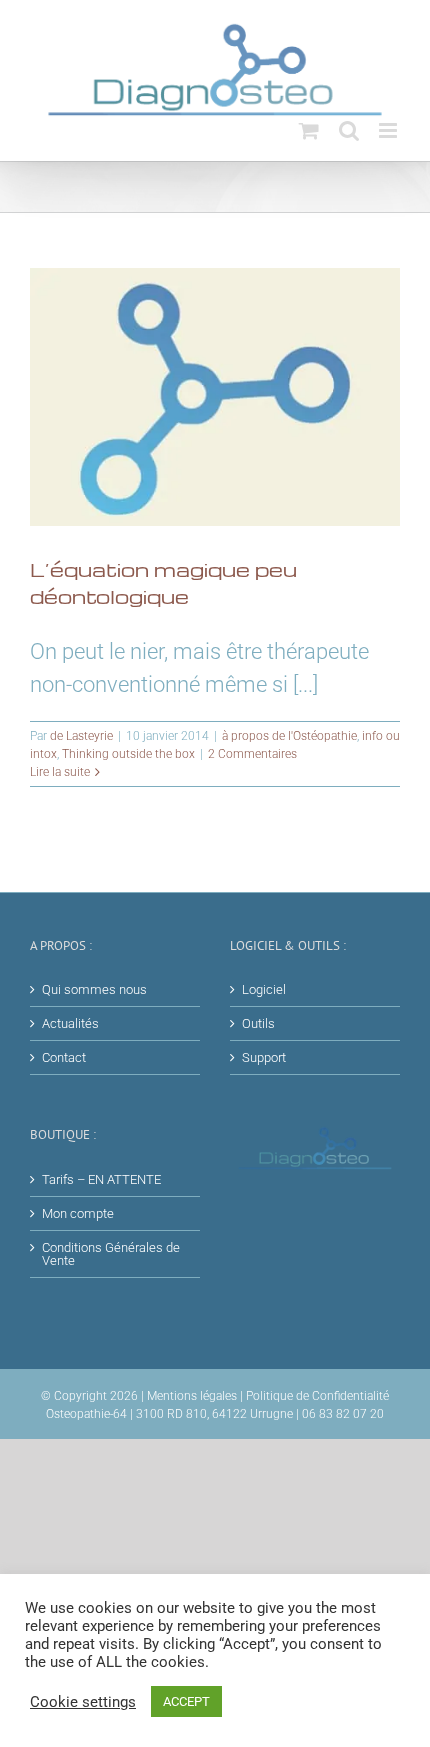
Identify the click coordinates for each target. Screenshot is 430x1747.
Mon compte (78, 1213)
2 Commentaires (252, 754)
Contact (64, 1057)
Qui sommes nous (94, 989)
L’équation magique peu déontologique (163, 582)
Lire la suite (60, 772)
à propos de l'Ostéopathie (289, 736)
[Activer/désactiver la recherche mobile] (349, 130)
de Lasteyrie (81, 736)
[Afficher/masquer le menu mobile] (389, 130)
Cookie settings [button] (83, 1702)
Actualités (70, 1023)
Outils (258, 1023)
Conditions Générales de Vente (111, 1254)
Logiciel (264, 989)
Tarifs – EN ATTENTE (101, 1179)
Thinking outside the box (128, 754)
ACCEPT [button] (186, 1701)
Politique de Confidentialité (317, 1396)
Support (264, 1057)
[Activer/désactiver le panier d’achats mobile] (309, 130)
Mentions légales (192, 1396)
